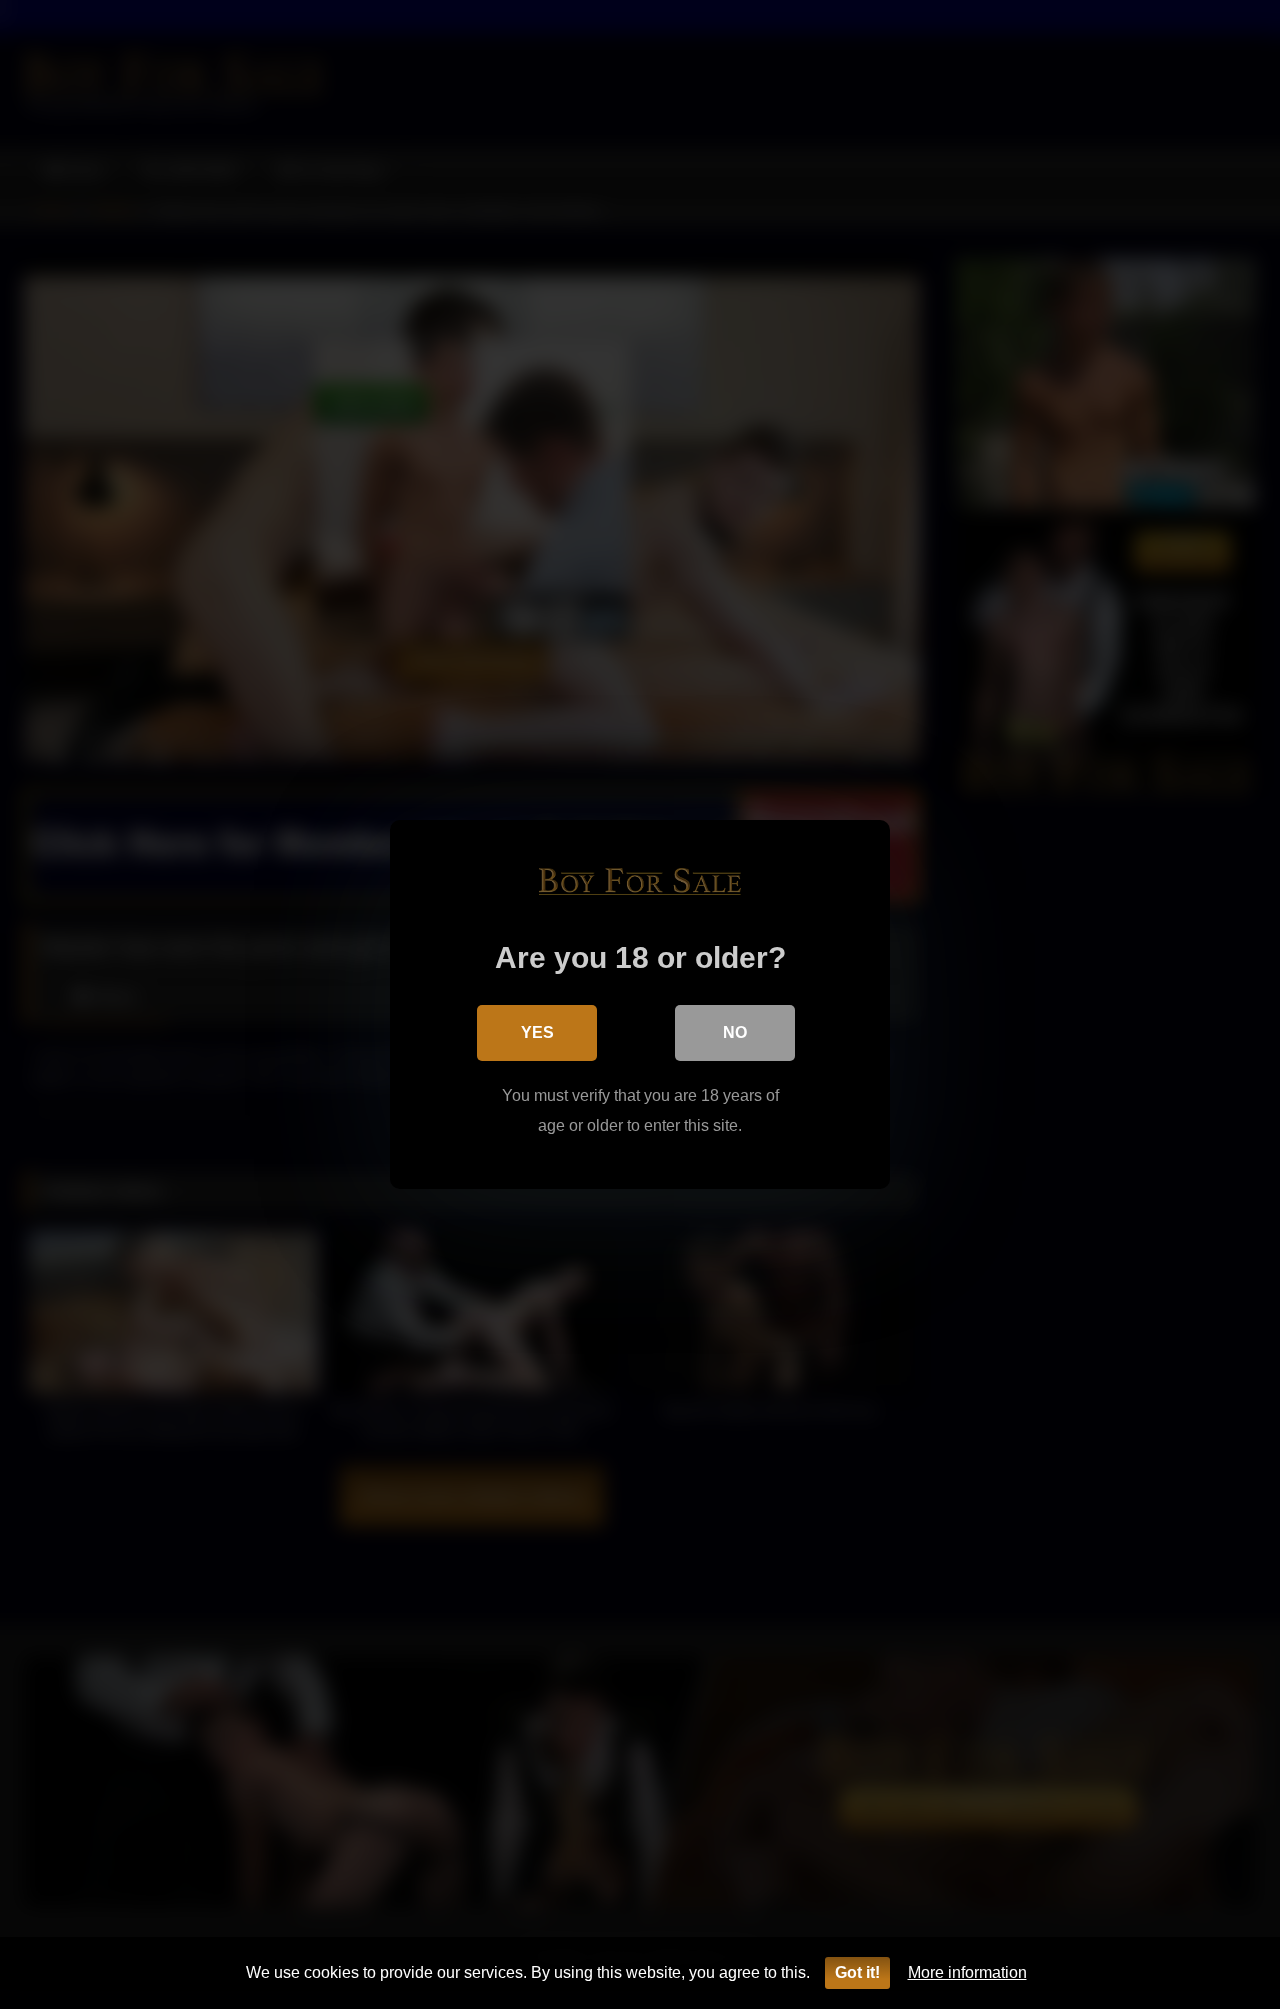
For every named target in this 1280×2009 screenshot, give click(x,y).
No (735, 1032)
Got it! (857, 1972)
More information (967, 1972)
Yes (537, 1032)
